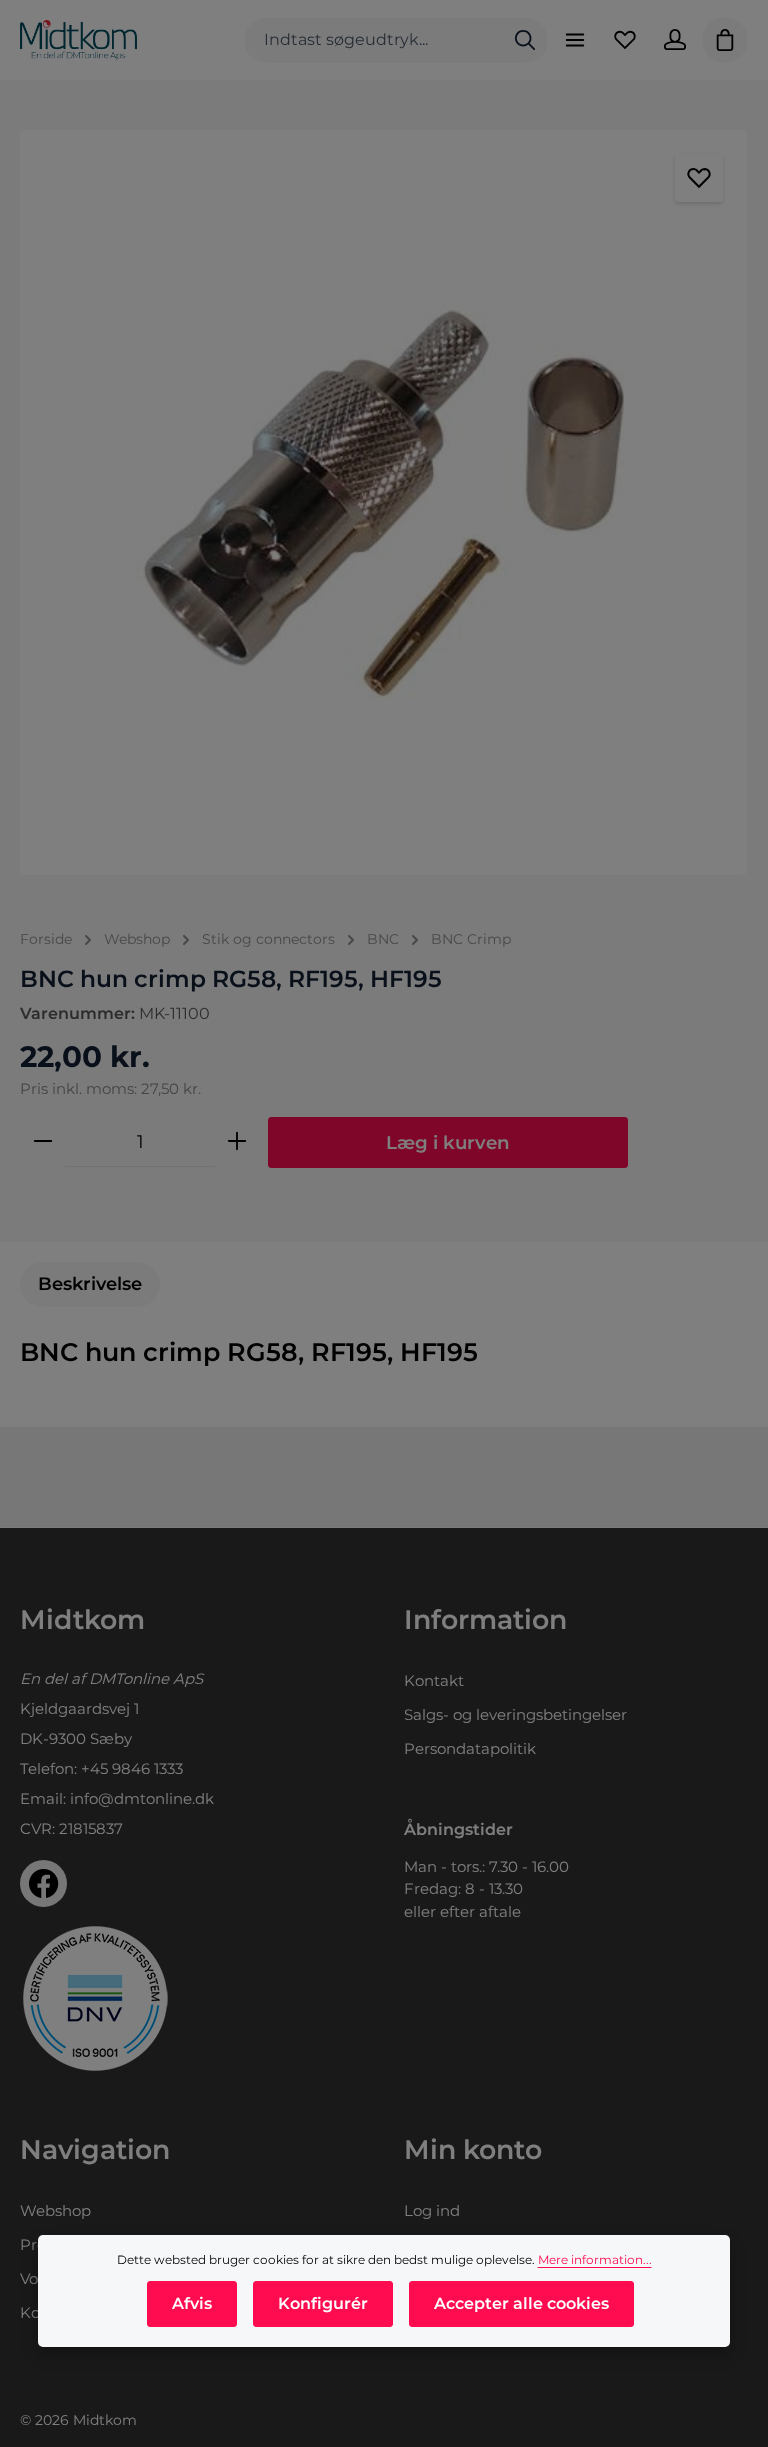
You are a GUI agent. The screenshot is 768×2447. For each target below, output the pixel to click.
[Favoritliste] (625, 40)
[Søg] (525, 40)
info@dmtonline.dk (142, 1798)
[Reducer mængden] (43, 1142)
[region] (384, 502)
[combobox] (373, 40)
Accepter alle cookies (521, 2303)
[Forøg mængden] (237, 1142)
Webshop (55, 2210)
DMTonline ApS (146, 1678)
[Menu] (575, 40)
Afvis (192, 2303)
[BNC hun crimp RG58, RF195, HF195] (383, 502)
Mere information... (595, 2259)
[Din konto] (675, 40)
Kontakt (434, 1680)
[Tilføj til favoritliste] (699, 178)
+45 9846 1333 (132, 1768)
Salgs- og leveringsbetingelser (515, 1714)
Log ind (432, 2210)
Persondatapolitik (470, 1748)
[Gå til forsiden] (78, 40)
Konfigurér (323, 2303)
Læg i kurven (448, 1142)
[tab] (90, 1284)
